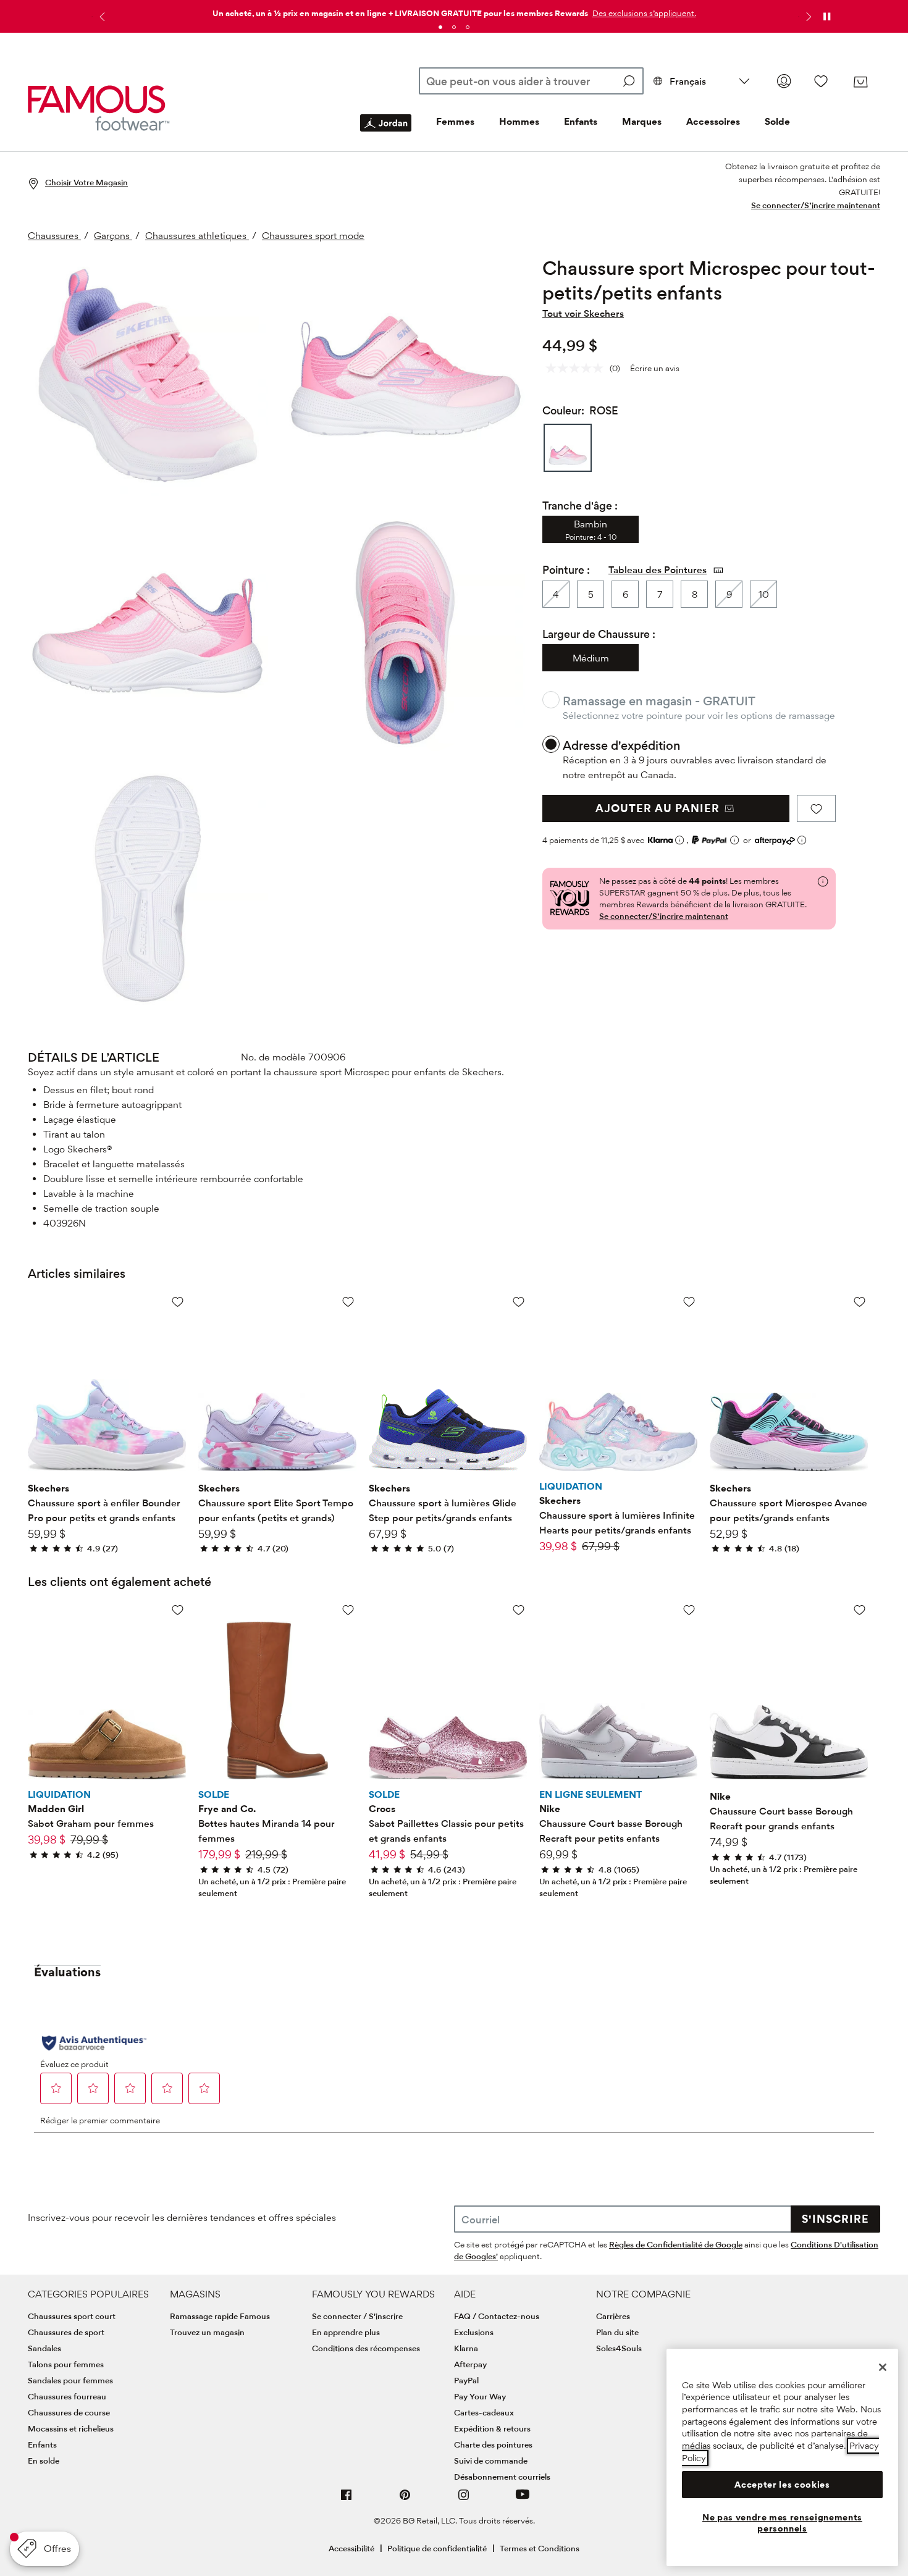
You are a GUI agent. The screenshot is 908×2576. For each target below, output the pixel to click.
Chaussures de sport (66, 2332)
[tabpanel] (454, 11)
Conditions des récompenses (366, 2348)
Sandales (44, 2348)
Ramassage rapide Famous (220, 2316)
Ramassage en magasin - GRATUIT (659, 701)
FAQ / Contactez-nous (497, 2316)
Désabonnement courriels (502, 2477)
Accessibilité (351, 2548)
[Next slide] (807, 17)
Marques (642, 121)
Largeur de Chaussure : (599, 634)
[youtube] (523, 2500)
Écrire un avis (655, 368)
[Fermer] (883, 2367)
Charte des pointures (493, 2444)
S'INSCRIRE (835, 2219)
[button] (643, 13)
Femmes (455, 121)
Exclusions (474, 2332)
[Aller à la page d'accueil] (99, 108)
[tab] (440, 27)
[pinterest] (405, 2500)
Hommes (519, 121)
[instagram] (464, 2500)
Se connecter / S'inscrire (357, 2316)
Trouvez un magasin (207, 2332)
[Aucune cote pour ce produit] (578, 368)
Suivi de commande (491, 2461)
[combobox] (531, 81)
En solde (44, 2461)
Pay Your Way (480, 2396)
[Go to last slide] (101, 17)
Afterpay (470, 2364)
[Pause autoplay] (826, 17)
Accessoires (713, 121)
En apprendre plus (346, 2332)
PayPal (466, 2380)
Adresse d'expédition (621, 745)
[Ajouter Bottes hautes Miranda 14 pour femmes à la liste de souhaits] (348, 1610)
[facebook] (347, 2500)
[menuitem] (386, 133)
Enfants (581, 121)
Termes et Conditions (540, 2548)
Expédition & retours (492, 2428)
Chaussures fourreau (67, 2396)
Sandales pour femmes (70, 2380)
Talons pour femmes (66, 2364)
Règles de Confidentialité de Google (676, 2244)
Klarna (466, 2348)
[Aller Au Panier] (860, 82)
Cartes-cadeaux (484, 2412)
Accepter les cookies (782, 2485)
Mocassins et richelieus (71, 2428)
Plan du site (617, 2332)
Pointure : (566, 570)
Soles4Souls (619, 2348)
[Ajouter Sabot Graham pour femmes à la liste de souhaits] (178, 1610)
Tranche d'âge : (580, 506)
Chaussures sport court (72, 2316)
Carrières (613, 2316)
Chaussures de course (69, 2412)
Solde (777, 121)
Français (688, 81)
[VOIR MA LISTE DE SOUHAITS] (821, 81)
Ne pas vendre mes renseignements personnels (782, 2523)
